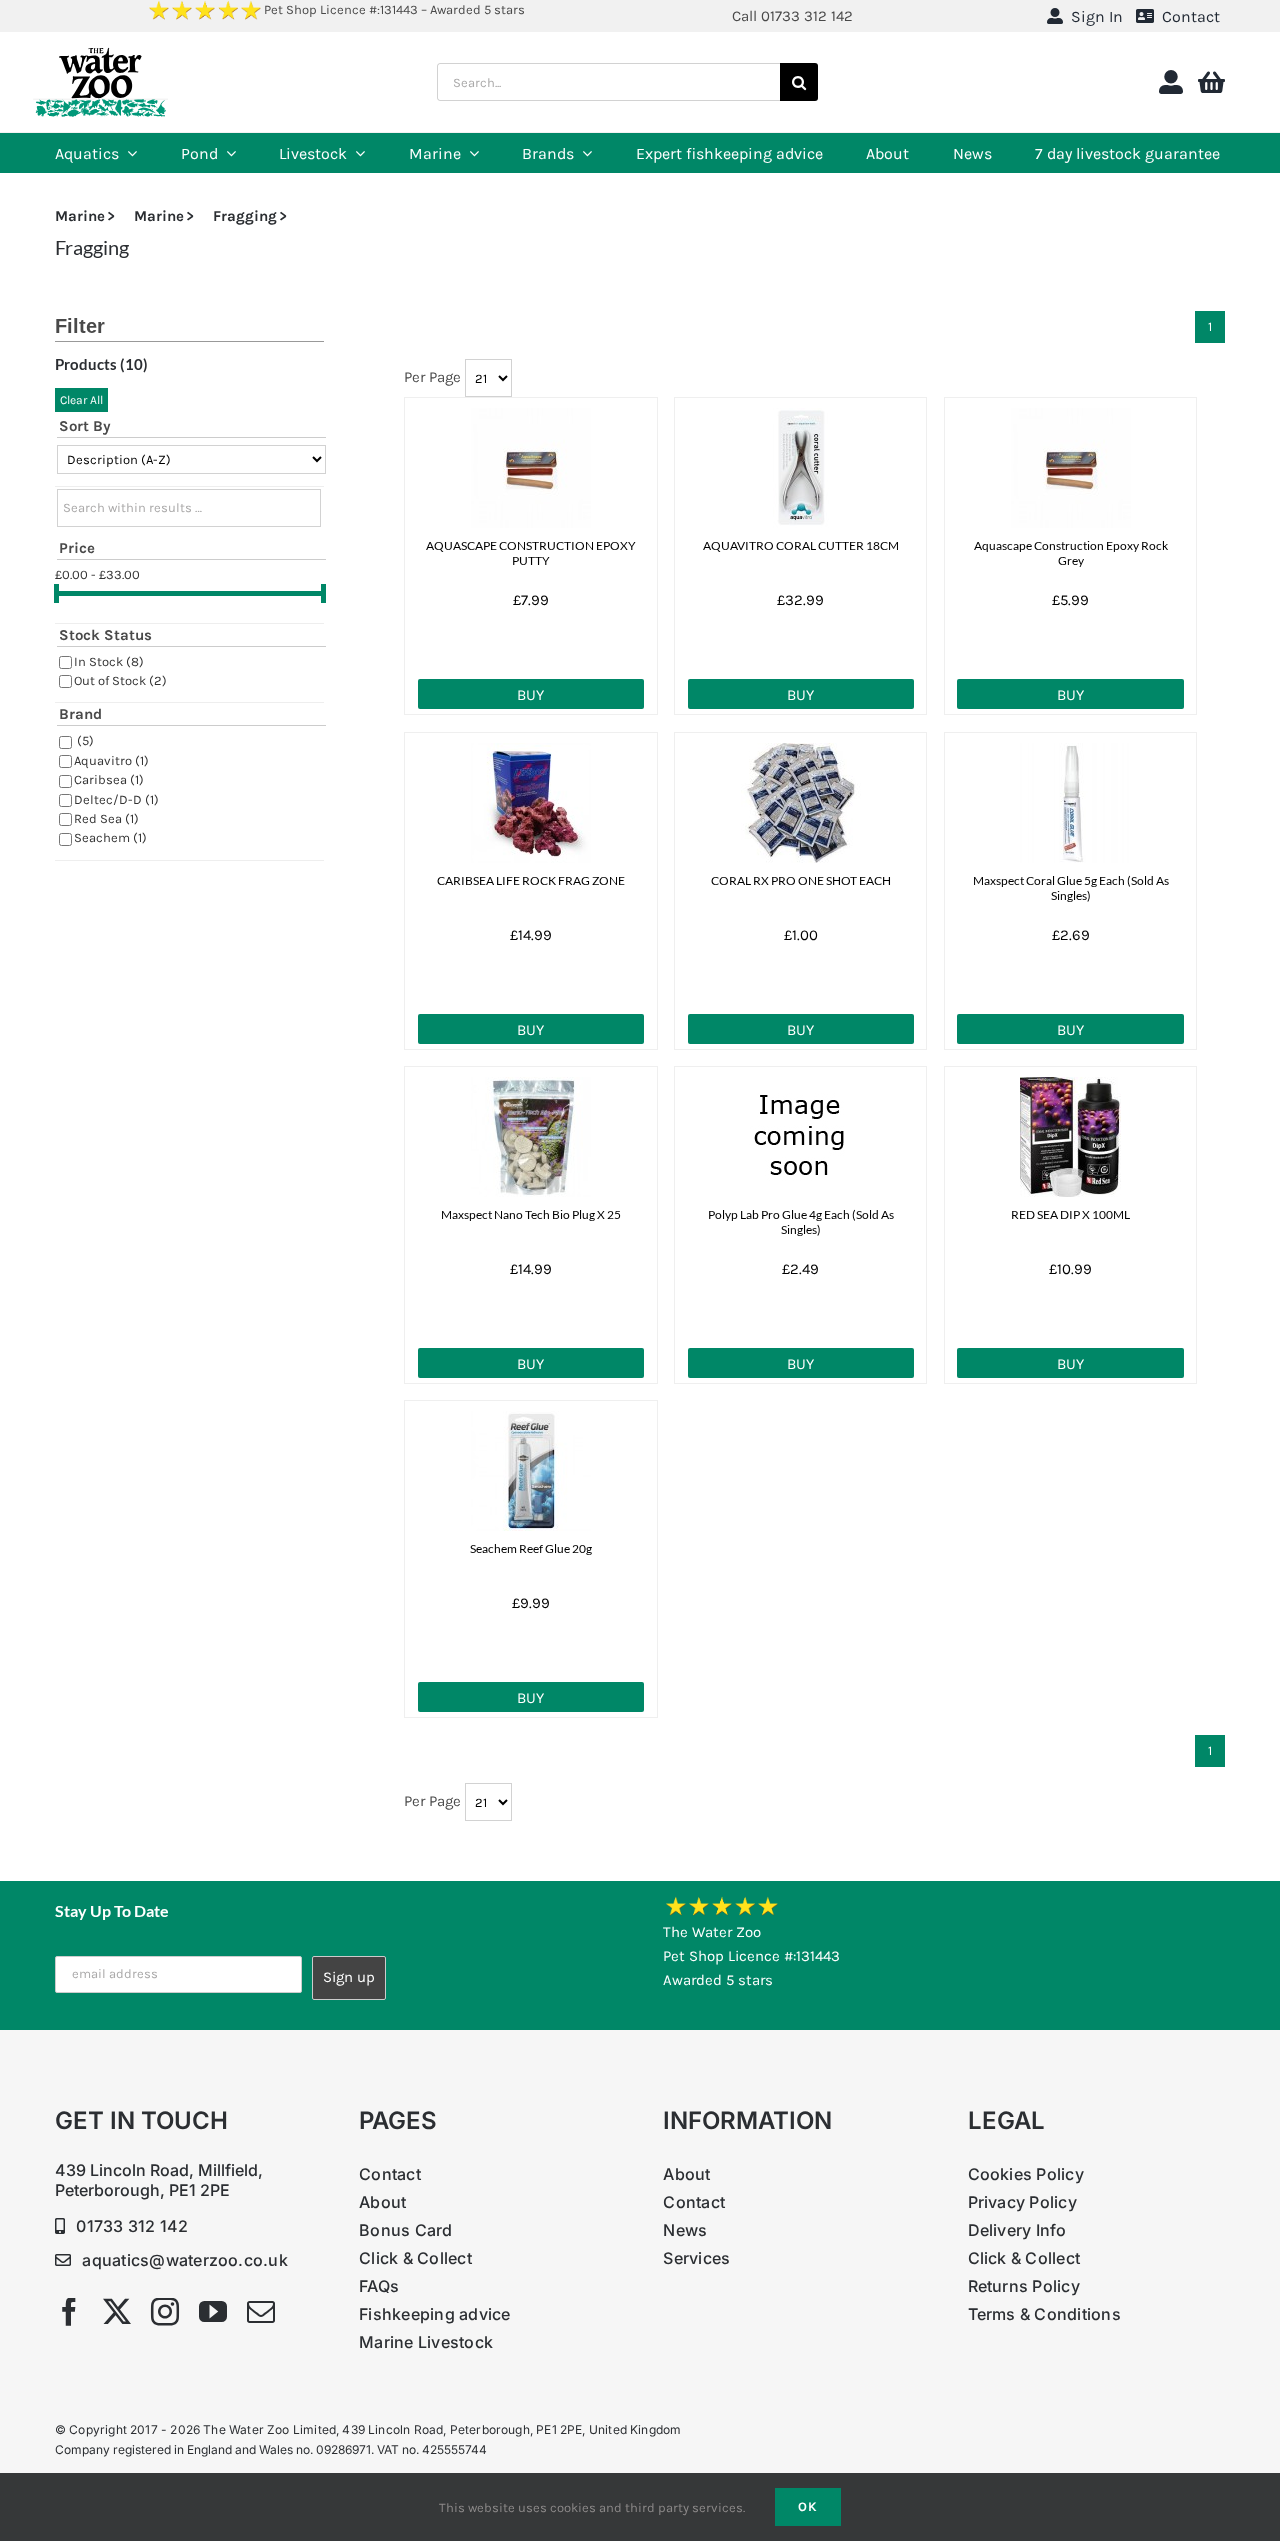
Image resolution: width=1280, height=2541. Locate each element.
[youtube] (213, 2312)
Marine (80, 216)
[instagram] (165, 2312)
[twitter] (117, 2312)
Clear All (81, 400)
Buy (530, 695)
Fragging (245, 216)
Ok (808, 2506)
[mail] (261, 2312)
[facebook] (69, 2312)
